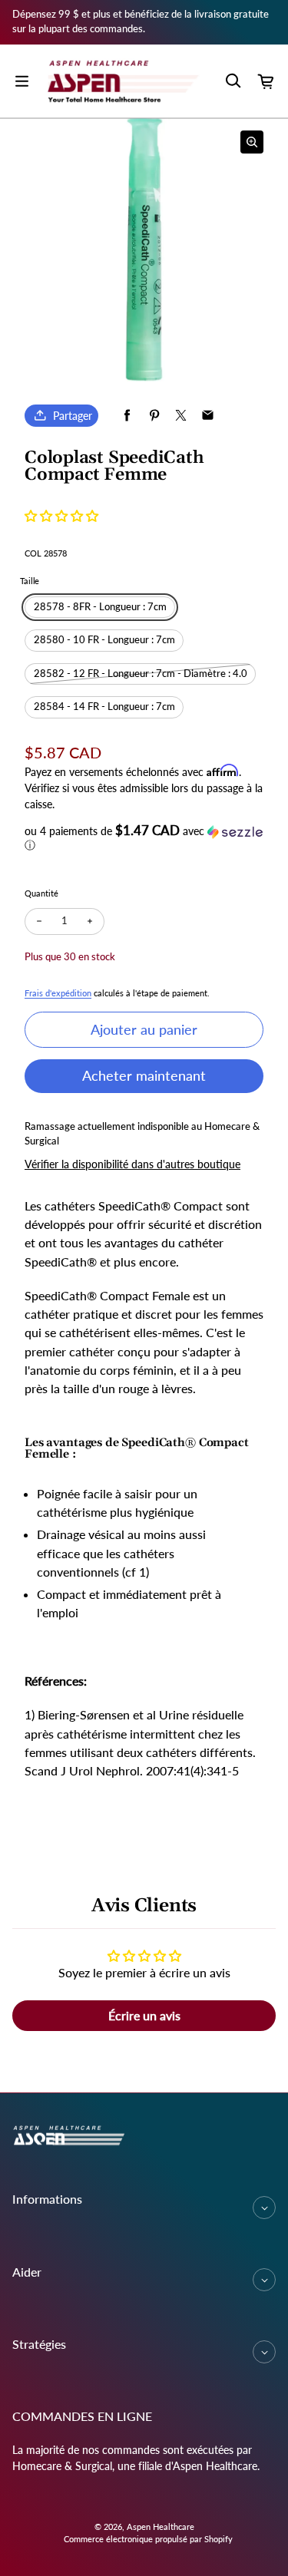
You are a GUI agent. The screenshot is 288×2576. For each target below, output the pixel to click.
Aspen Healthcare (161, 2526)
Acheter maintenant (144, 1075)
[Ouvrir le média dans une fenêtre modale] (252, 142)
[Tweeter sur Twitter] (181, 416)
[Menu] (22, 81)
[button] (61, 515)
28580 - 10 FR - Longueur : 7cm (104, 640)
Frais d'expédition (58, 993)
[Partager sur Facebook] (127, 416)
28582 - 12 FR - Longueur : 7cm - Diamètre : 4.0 (141, 674)
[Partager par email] (208, 416)
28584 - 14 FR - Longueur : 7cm (104, 707)
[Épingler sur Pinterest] (154, 416)
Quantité (41, 893)
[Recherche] (233, 81)
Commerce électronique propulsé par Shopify (148, 2539)
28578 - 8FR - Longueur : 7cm (100, 607)
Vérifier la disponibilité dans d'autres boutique (132, 1164)
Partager (73, 416)
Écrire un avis (144, 2015)
